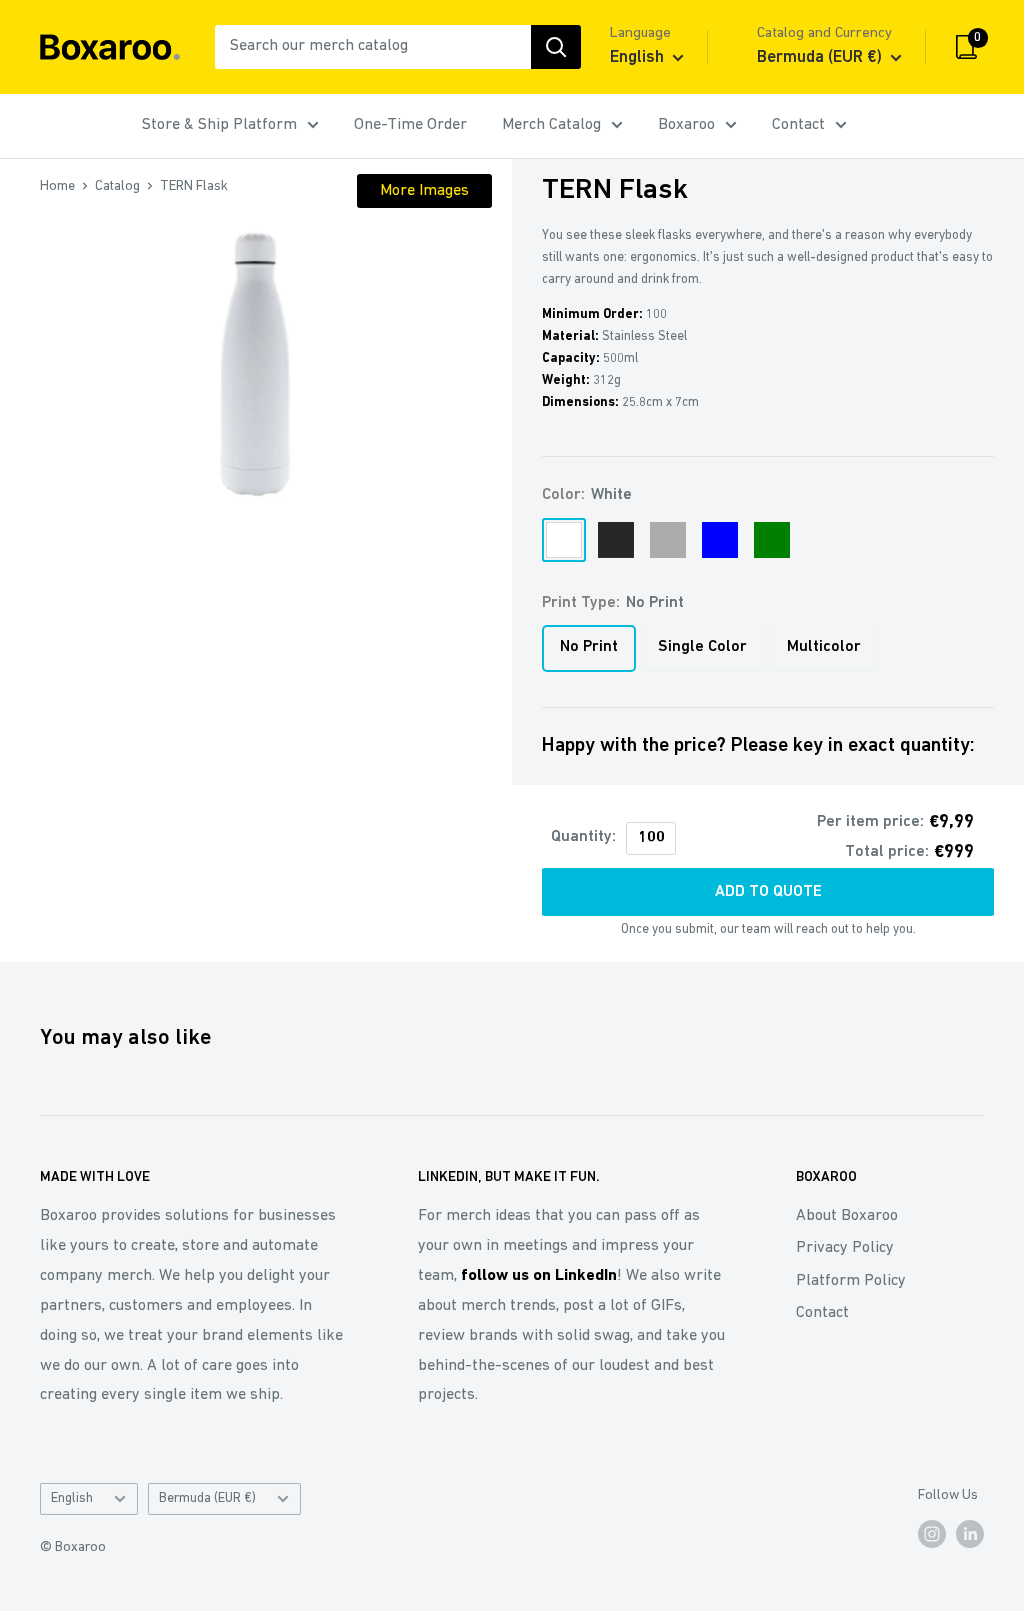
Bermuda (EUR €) (207, 1498)
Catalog (117, 186)
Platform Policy (851, 1281)
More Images (424, 191)
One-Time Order (410, 125)
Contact (798, 125)
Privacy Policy (845, 1248)
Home (57, 186)
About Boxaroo (847, 1216)
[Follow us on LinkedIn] (970, 1534)
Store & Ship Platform (219, 125)
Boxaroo (686, 125)
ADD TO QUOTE (768, 892)
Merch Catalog (551, 125)
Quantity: (583, 837)
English (72, 1498)
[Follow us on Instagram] (932, 1534)
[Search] (556, 47)
